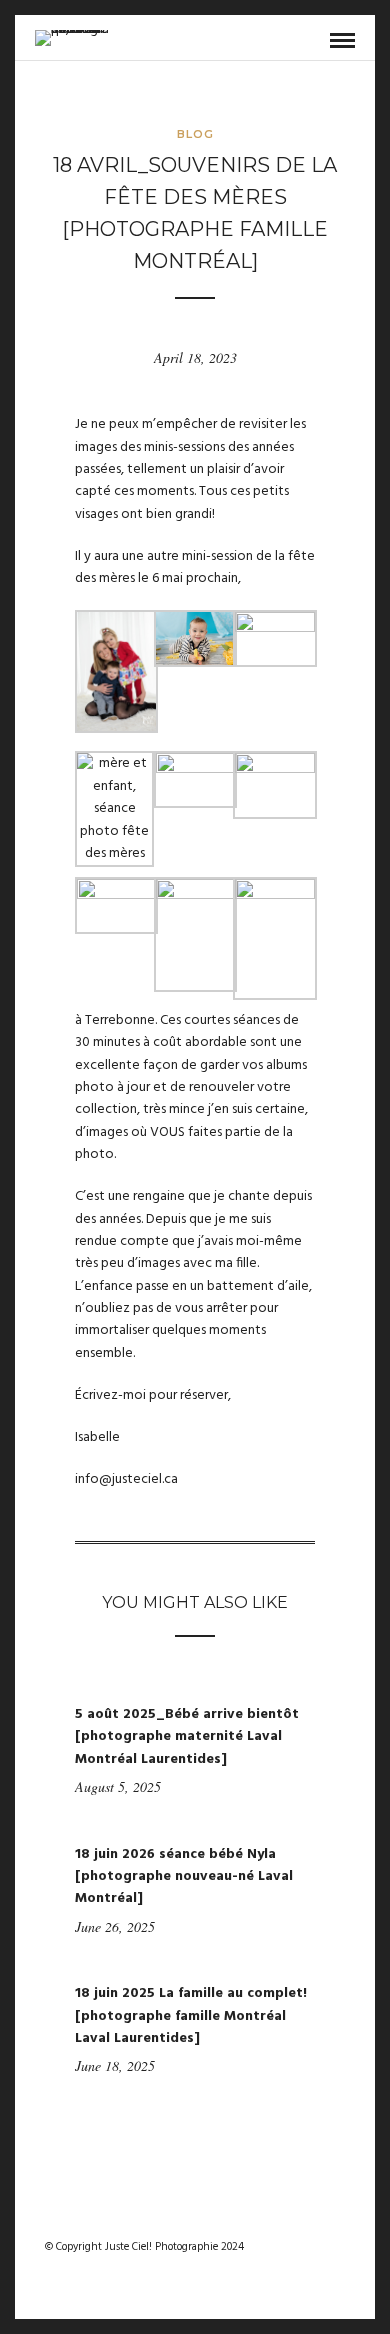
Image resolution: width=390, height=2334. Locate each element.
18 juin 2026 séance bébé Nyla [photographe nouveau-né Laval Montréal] (184, 1877)
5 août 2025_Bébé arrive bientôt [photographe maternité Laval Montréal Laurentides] (187, 1737)
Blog (195, 134)
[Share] (310, 41)
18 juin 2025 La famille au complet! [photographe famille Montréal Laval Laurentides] (191, 2016)
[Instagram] (208, 2215)
